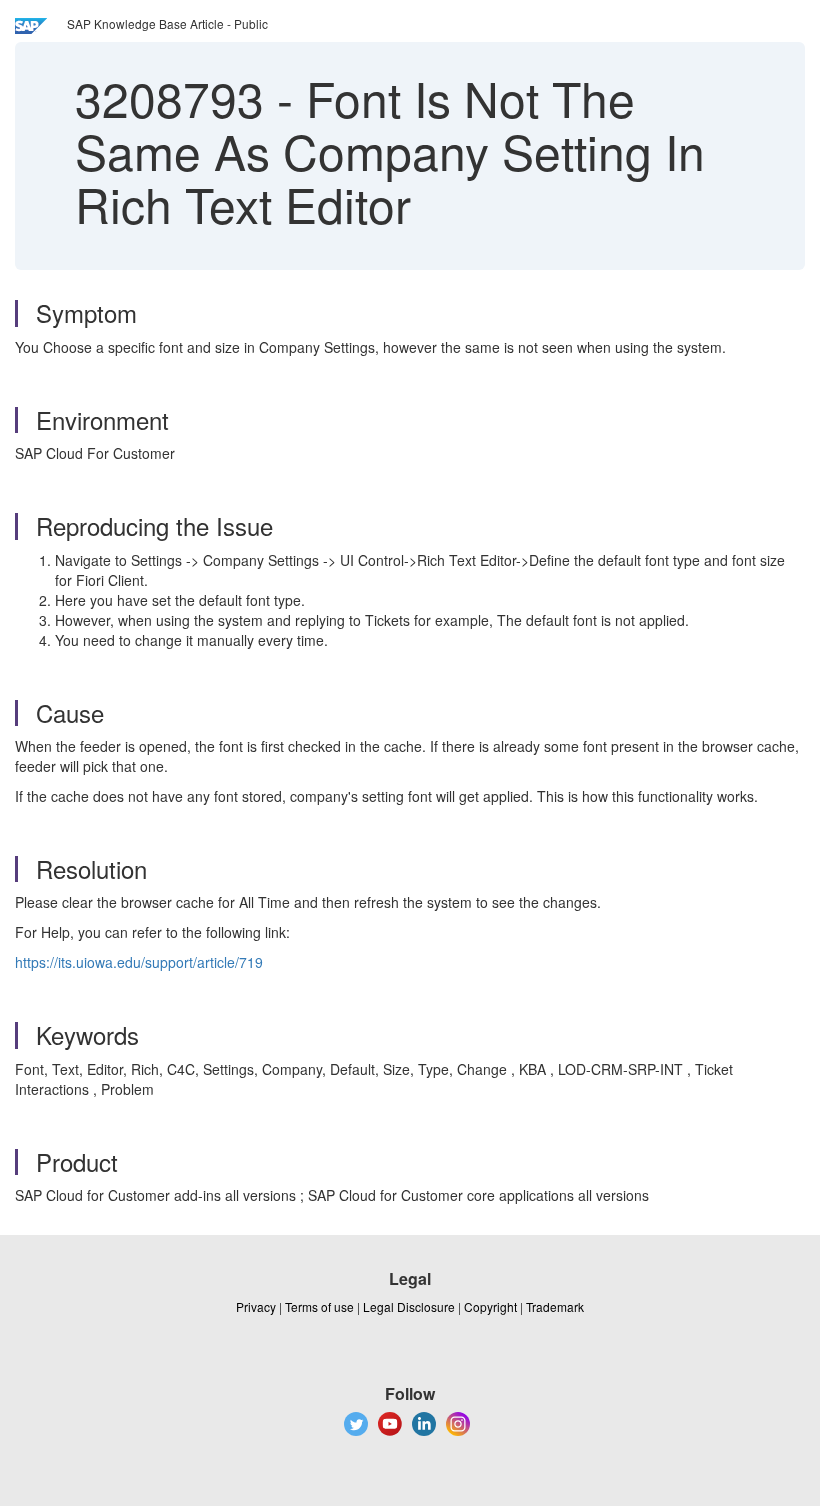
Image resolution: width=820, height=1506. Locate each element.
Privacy (256, 1306)
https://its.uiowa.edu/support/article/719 (139, 962)
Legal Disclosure (409, 1306)
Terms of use (319, 1306)
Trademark (555, 1306)
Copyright (490, 1306)
